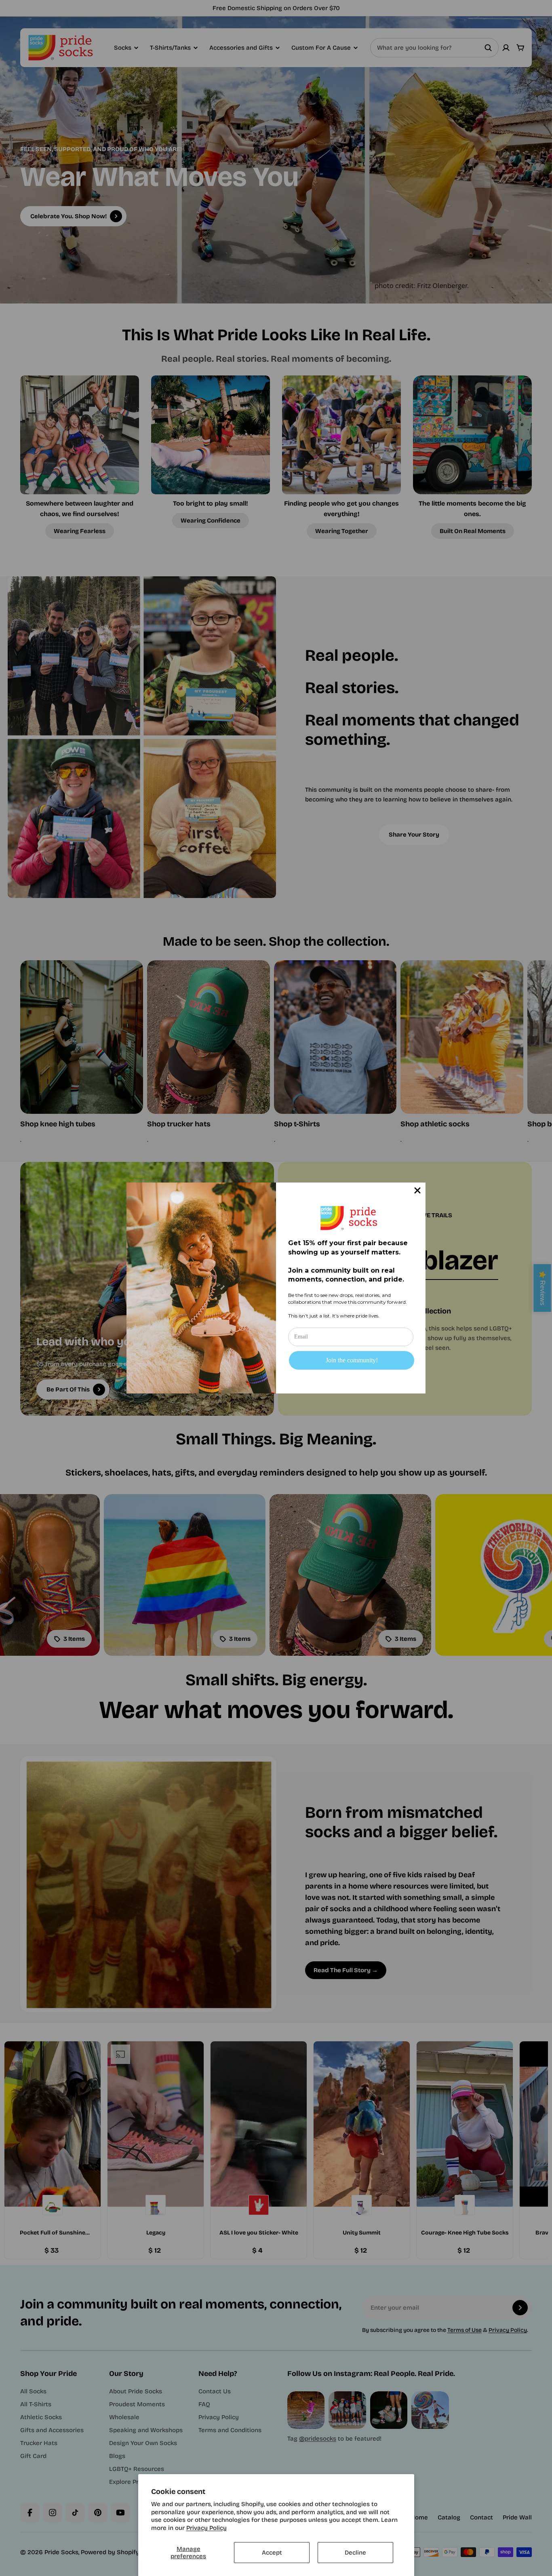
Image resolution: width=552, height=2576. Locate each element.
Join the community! (352, 1360)
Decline (355, 2553)
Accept (272, 2553)
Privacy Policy (206, 2528)
